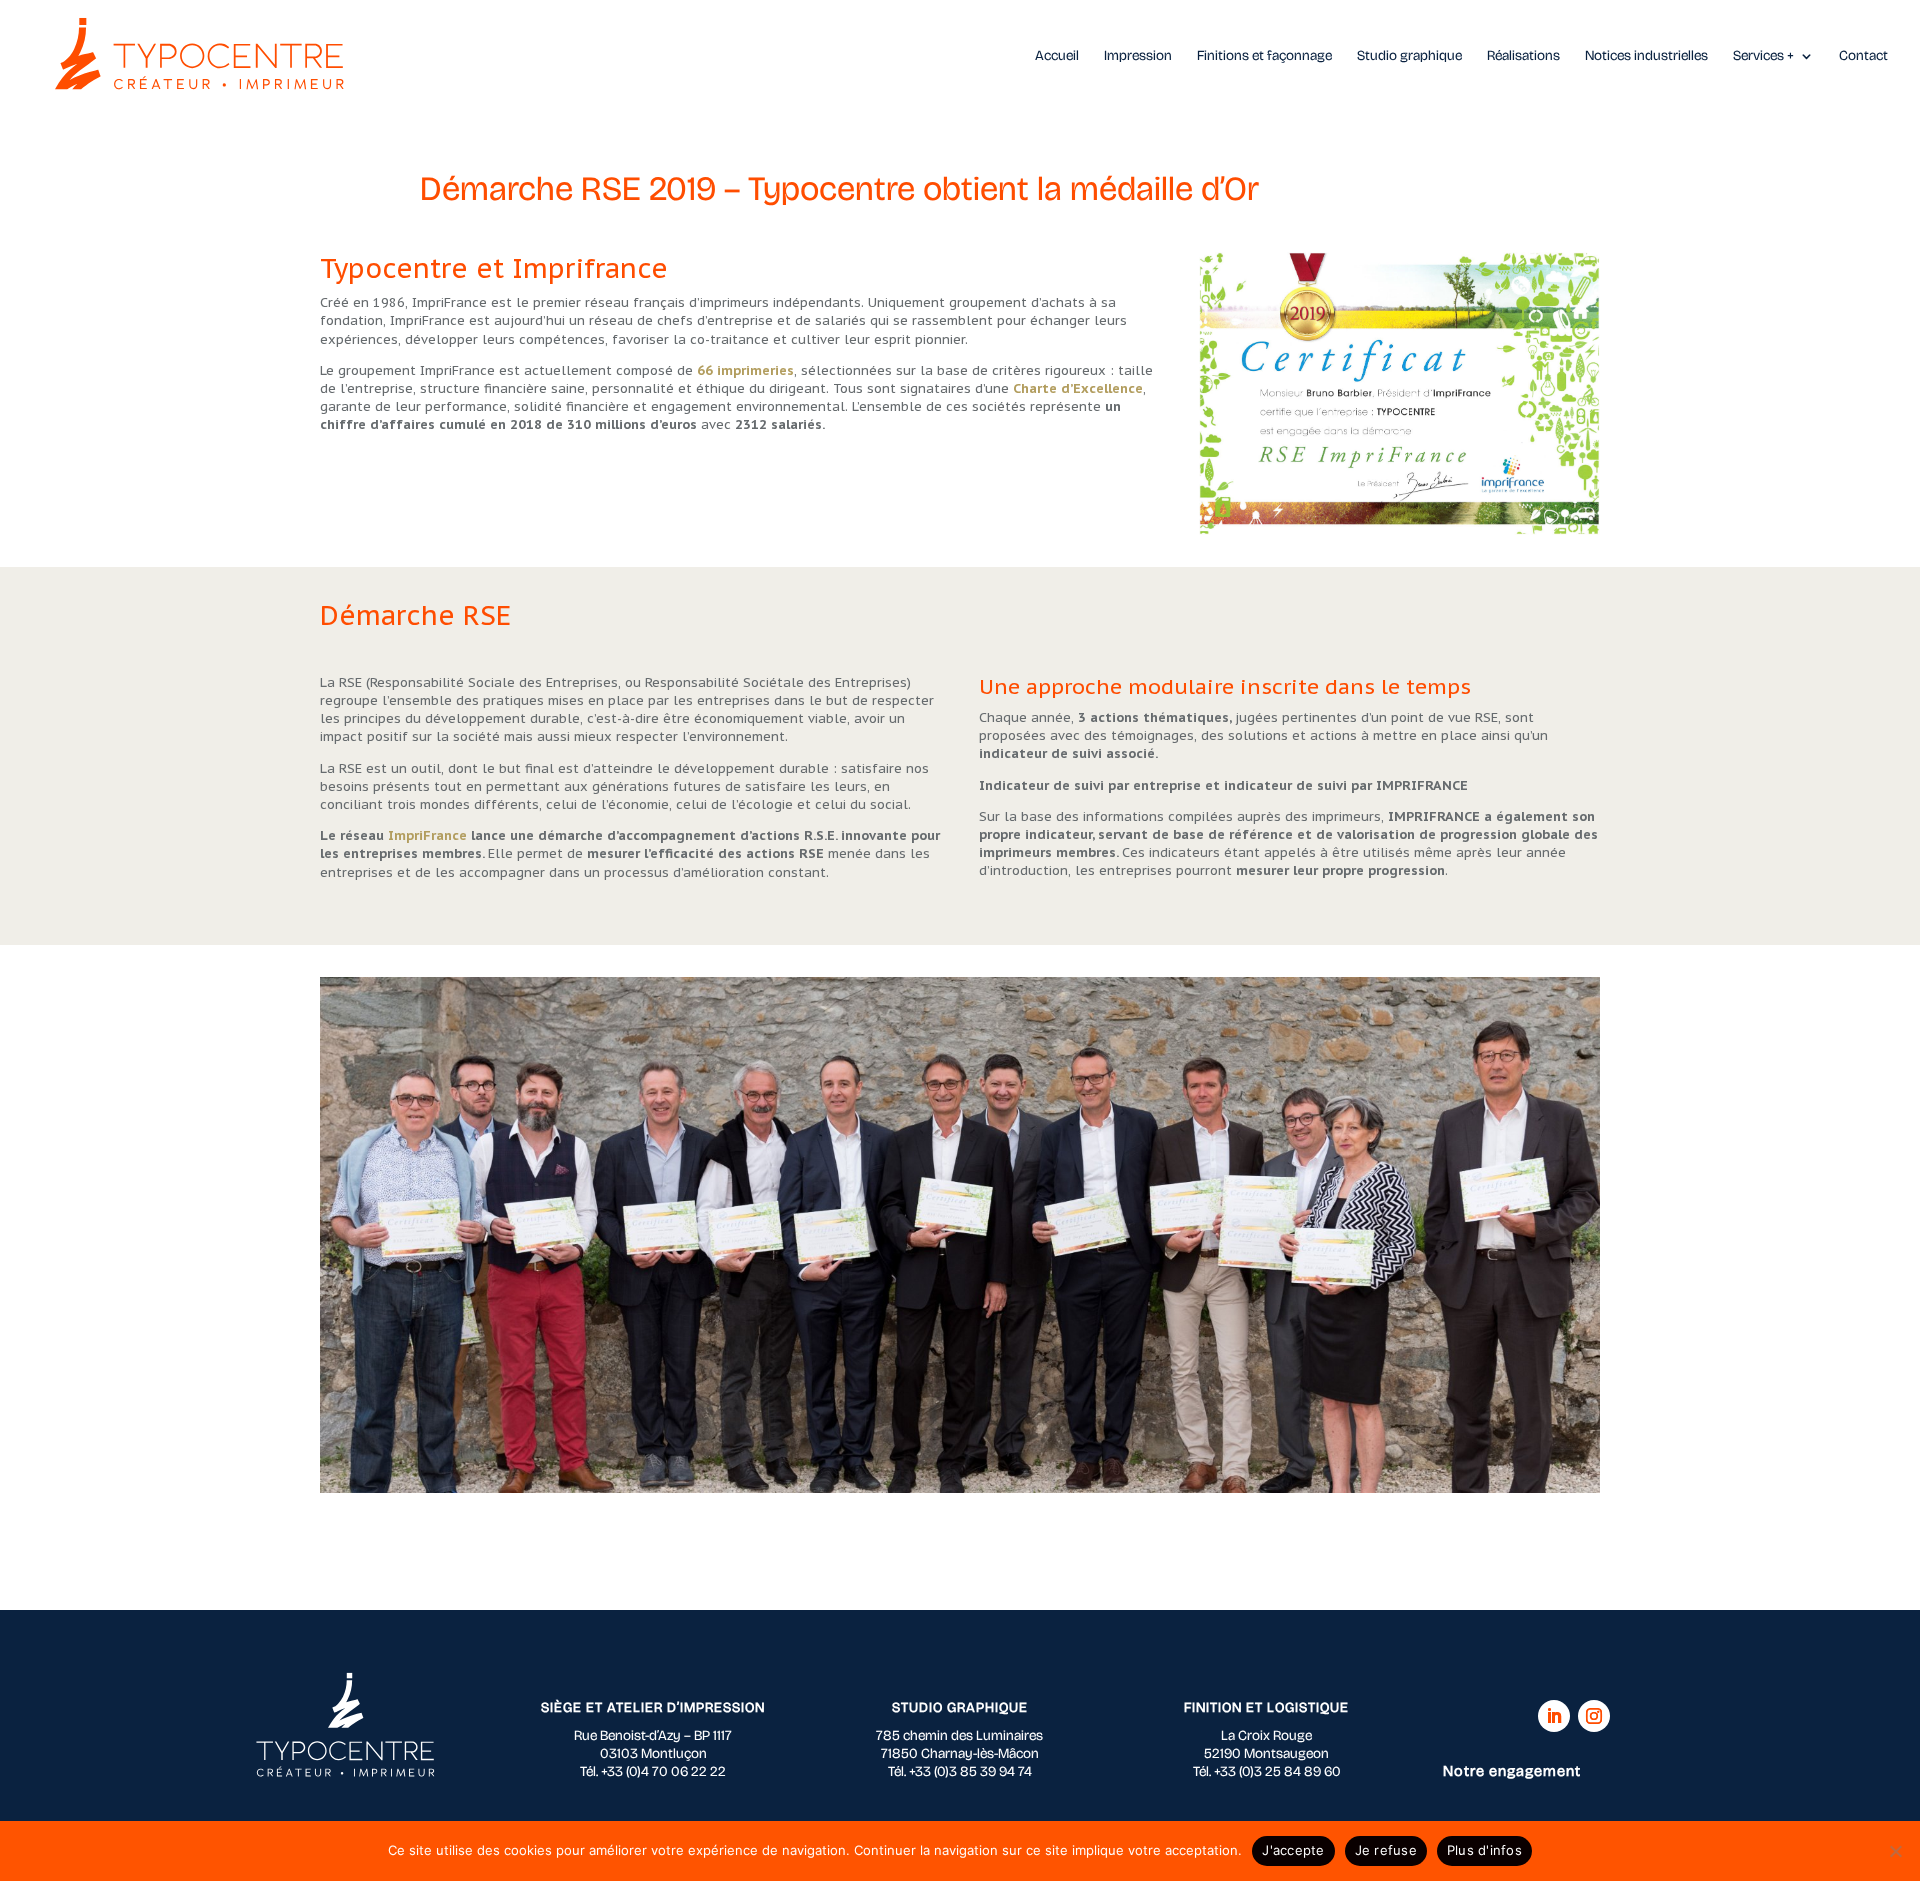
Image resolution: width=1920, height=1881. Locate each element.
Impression (1138, 56)
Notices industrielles (1646, 56)
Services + (1763, 56)
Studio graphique (1409, 56)
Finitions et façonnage (1264, 56)
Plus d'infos (1484, 1850)
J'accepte (1293, 1850)
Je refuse (1386, 1850)
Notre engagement (1512, 1771)
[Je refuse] (1895, 1851)
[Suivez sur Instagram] (1594, 1716)
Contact (1863, 56)
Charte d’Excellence (1078, 388)
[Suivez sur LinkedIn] (1554, 1716)
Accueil (1057, 56)
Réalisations (1523, 56)
